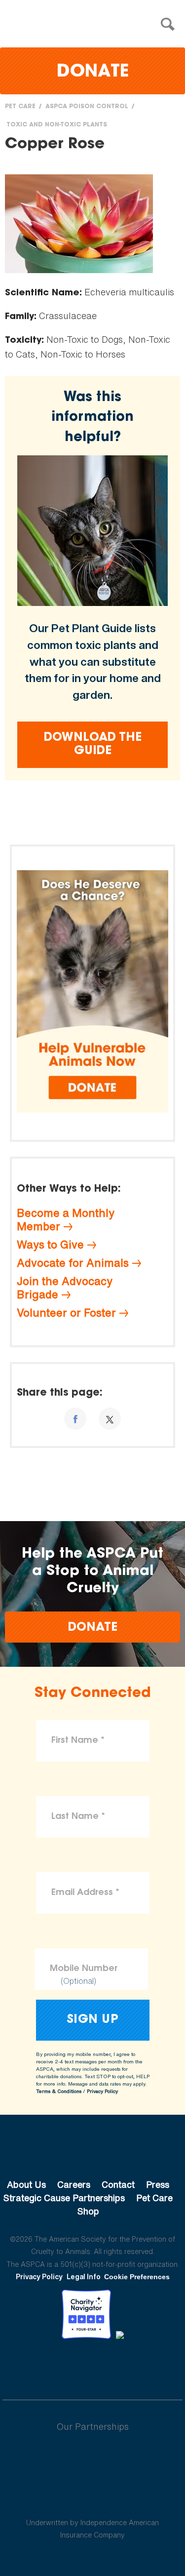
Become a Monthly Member (66, 1220)
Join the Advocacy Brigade (65, 1288)
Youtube (93, 2366)
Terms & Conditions (59, 2091)
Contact (118, 2184)
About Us (26, 2184)
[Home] (95, 24)
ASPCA (92, 2151)
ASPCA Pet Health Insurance (92, 2499)
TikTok (144, 2366)
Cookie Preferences (137, 2277)
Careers (74, 2184)
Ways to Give (50, 1245)
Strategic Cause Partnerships (64, 2198)
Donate (93, 72)
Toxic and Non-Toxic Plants (57, 125)
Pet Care (20, 107)
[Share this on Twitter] (110, 1419)
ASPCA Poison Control (87, 107)
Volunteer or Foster (66, 1313)
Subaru (92, 2458)
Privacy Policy (102, 2091)
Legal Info (84, 2276)
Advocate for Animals (73, 1263)
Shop (88, 2211)
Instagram (119, 2366)
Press (158, 2184)
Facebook (41, 2366)
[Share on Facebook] (75, 1419)
